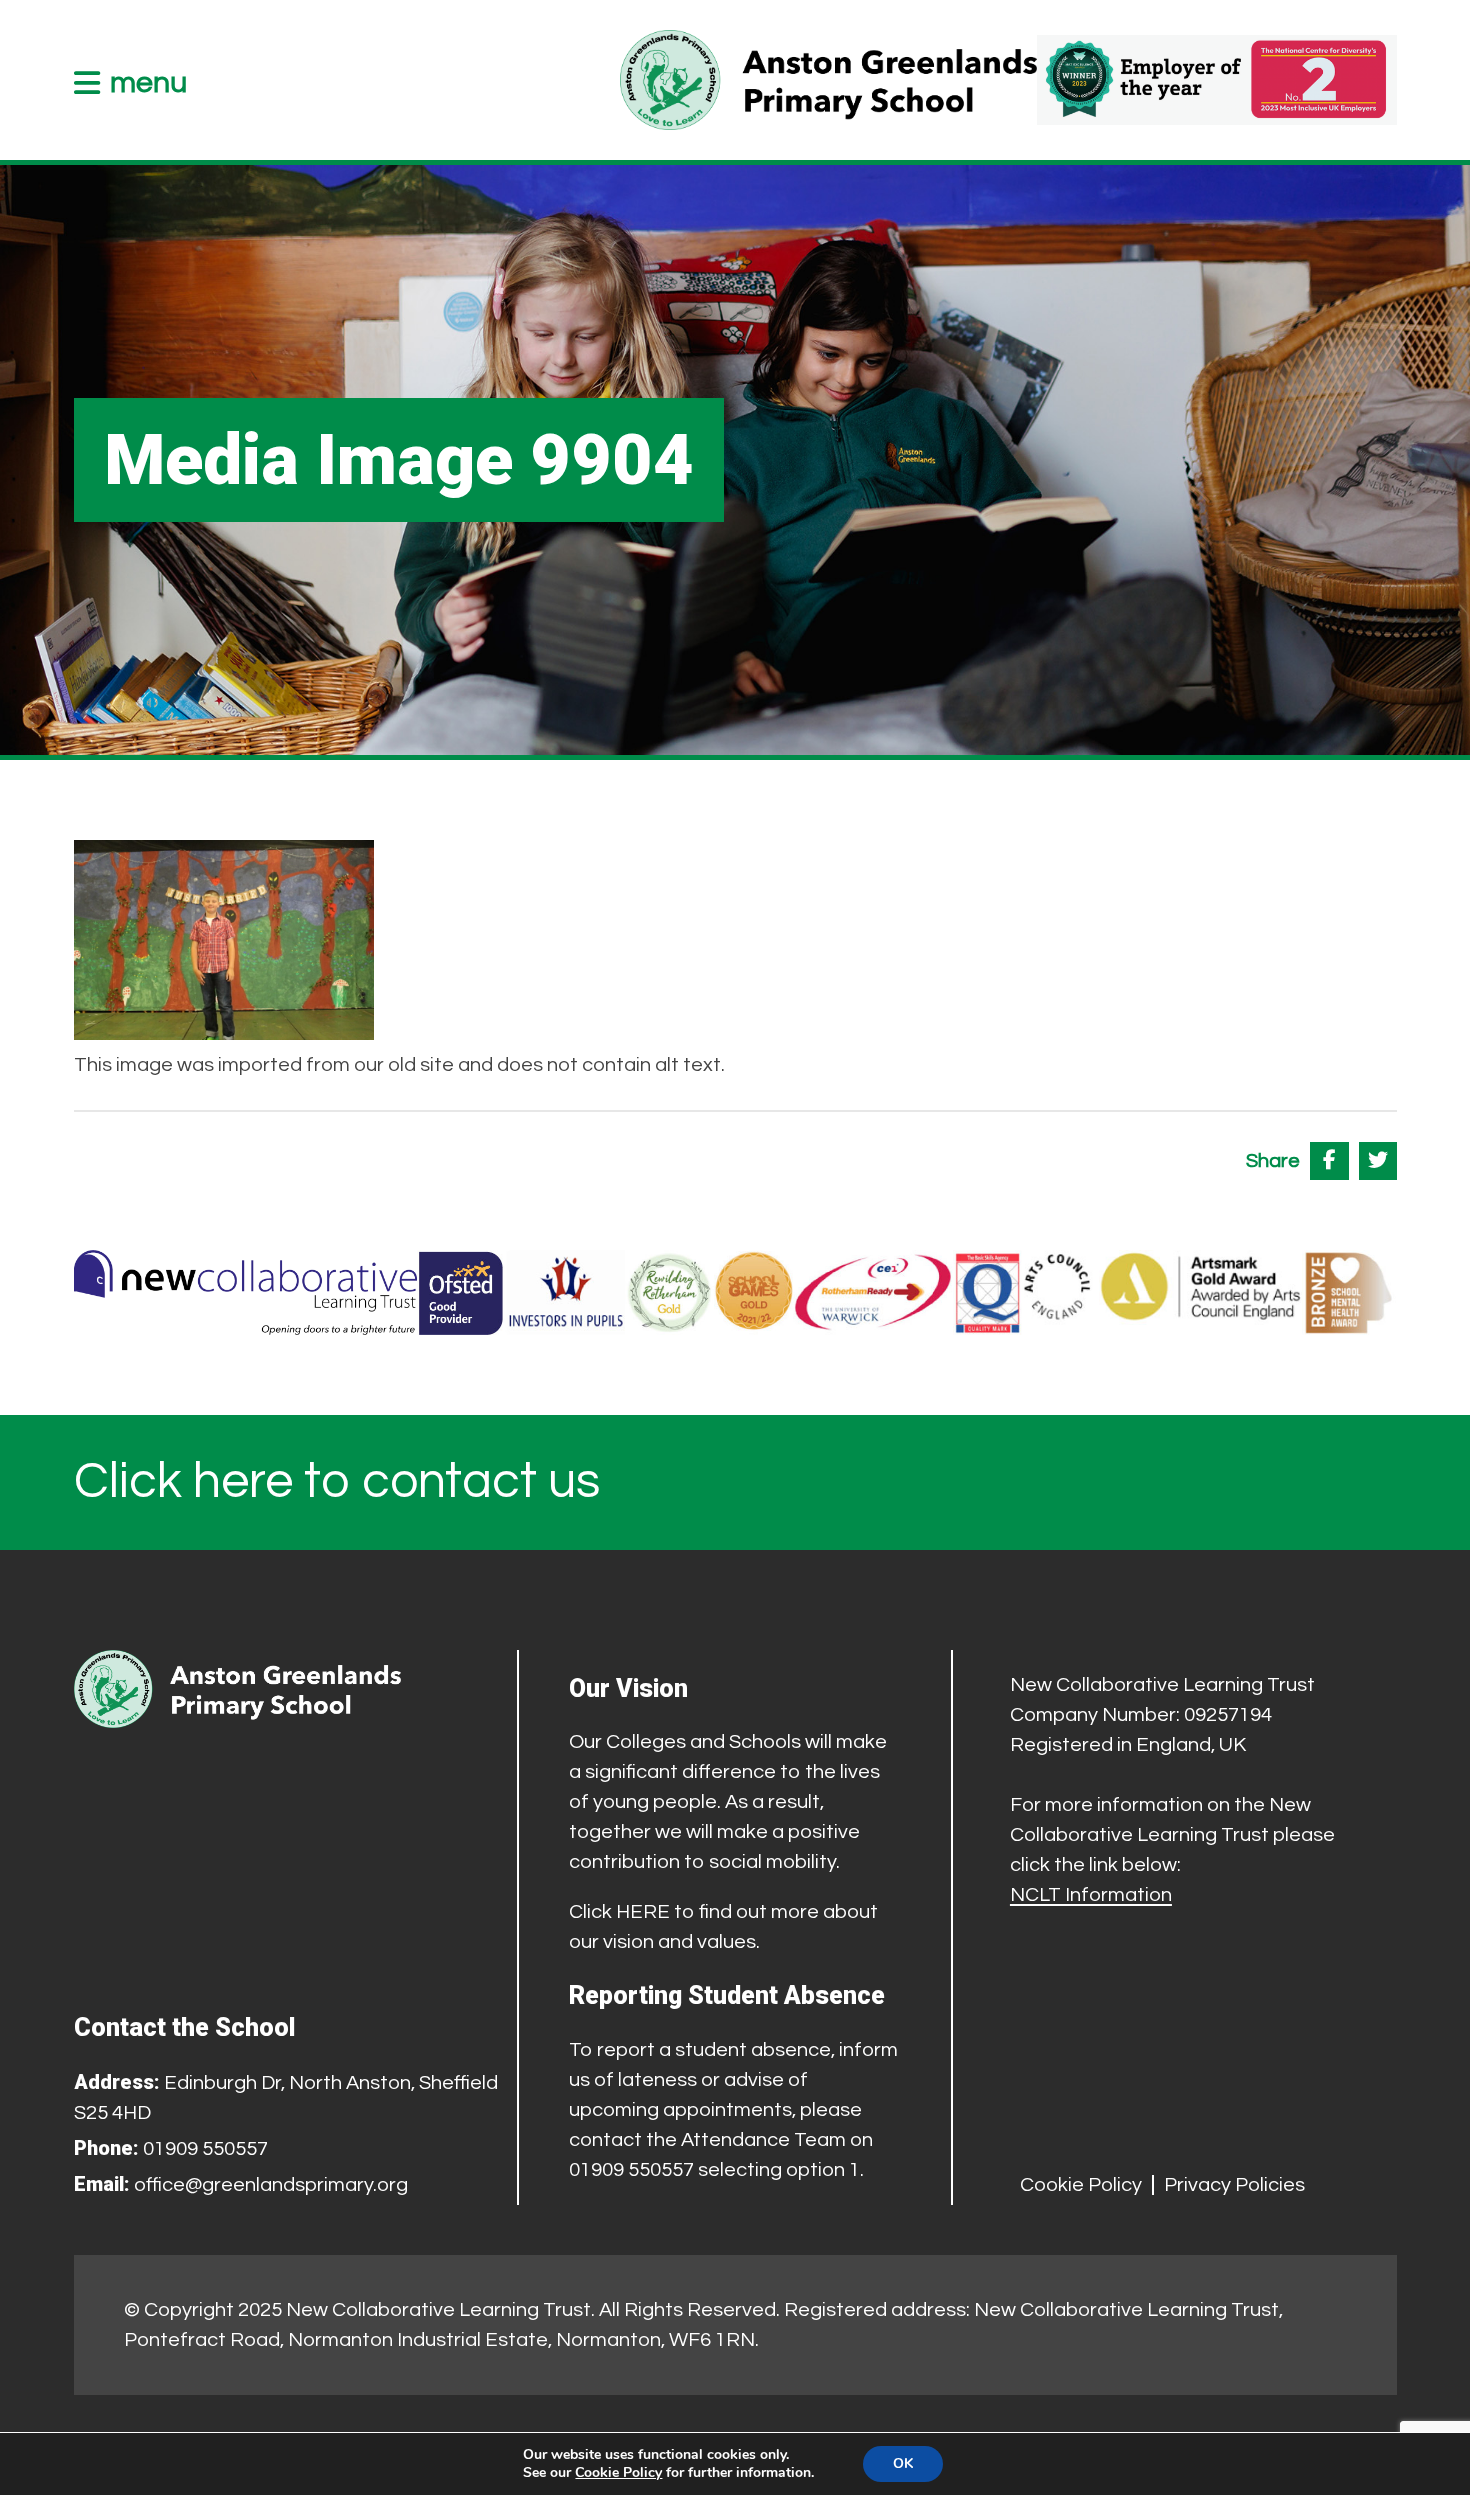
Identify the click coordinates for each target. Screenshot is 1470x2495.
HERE (643, 1912)
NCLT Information (1091, 1895)
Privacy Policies (1234, 2185)
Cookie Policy (1081, 2185)
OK (903, 2463)
